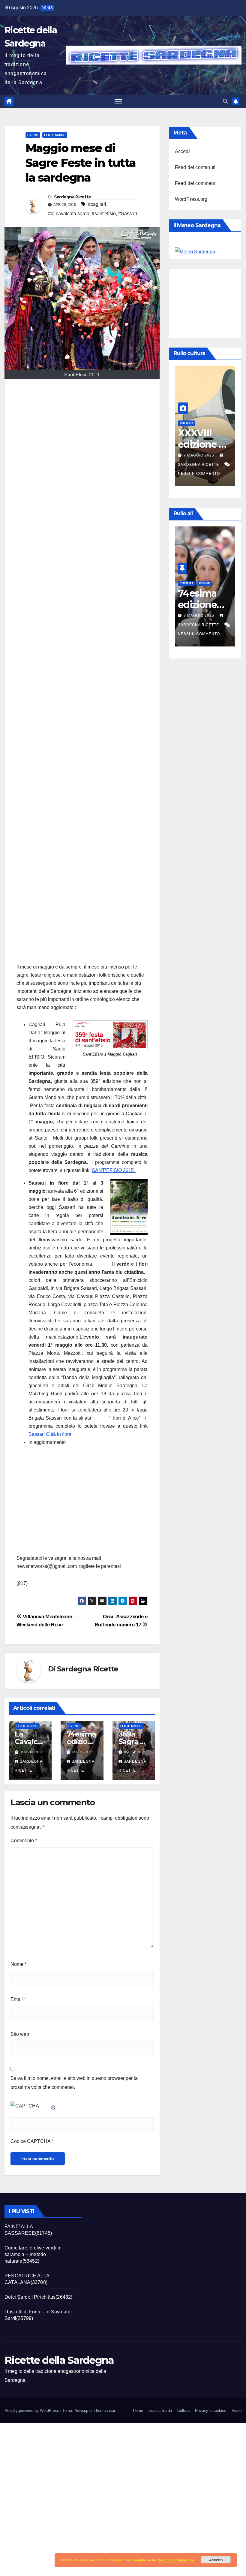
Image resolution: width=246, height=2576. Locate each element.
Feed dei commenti (196, 183)
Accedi (182, 151)
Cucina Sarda (160, 2410)
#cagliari (97, 204)
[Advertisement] (82, 674)
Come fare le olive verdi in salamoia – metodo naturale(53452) (33, 2254)
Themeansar (104, 2410)
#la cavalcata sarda (69, 214)
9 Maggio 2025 (189, 455)
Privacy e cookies (211, 2410)
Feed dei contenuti (195, 167)
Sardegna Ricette (73, 197)
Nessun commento (188, 474)
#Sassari (128, 214)
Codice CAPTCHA (31, 2141)
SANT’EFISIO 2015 (114, 1170)
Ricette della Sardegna (59, 2360)
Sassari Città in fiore (50, 1434)
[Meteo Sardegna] (195, 251)
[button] (225, 101)
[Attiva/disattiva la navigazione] (118, 102)
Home (138, 2410)
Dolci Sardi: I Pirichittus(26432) (39, 2297)
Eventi (33, 135)
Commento (24, 1841)
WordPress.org (191, 199)
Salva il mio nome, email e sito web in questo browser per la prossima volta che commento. (74, 2083)
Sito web (20, 2034)
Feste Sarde (55, 135)
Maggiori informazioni (176, 2560)
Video (237, 2410)
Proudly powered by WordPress (32, 2410)
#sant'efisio (104, 214)
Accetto (216, 2560)
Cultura (176, 423)
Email (18, 1999)
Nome (18, 1964)
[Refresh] (53, 2106)
